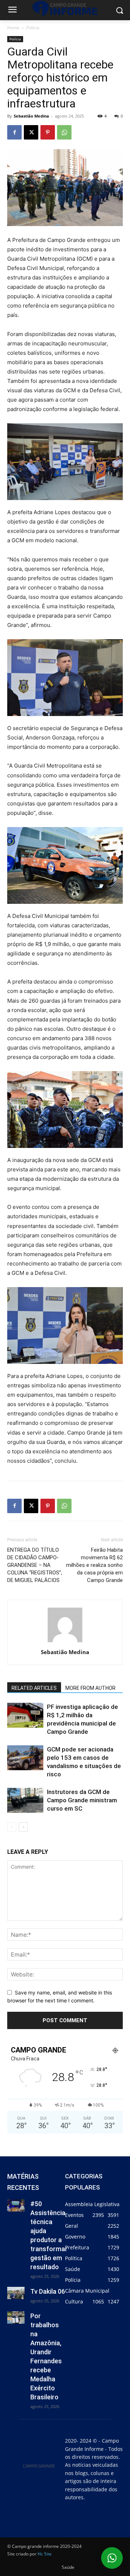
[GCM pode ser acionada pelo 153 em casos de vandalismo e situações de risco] (25, 1758)
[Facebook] (14, 132)
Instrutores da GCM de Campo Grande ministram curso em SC (82, 1800)
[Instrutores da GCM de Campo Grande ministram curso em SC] (25, 1800)
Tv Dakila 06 (48, 2291)
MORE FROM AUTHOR (90, 1688)
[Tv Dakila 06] (16, 2293)
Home (13, 28)
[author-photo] (65, 1642)
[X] (31, 132)
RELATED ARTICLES (34, 1688)
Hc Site (45, 2554)
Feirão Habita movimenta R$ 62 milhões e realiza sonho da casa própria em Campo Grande (94, 1565)
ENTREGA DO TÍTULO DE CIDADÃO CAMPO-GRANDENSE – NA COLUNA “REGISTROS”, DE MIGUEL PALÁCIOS (35, 1565)
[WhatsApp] (64, 132)
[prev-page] (12, 1827)
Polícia (33, 28)
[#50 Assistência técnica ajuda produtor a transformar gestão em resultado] (16, 2205)
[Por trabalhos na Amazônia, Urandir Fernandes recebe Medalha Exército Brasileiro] (16, 2317)
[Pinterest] (48, 132)
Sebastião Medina (31, 116)
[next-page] (23, 1827)
